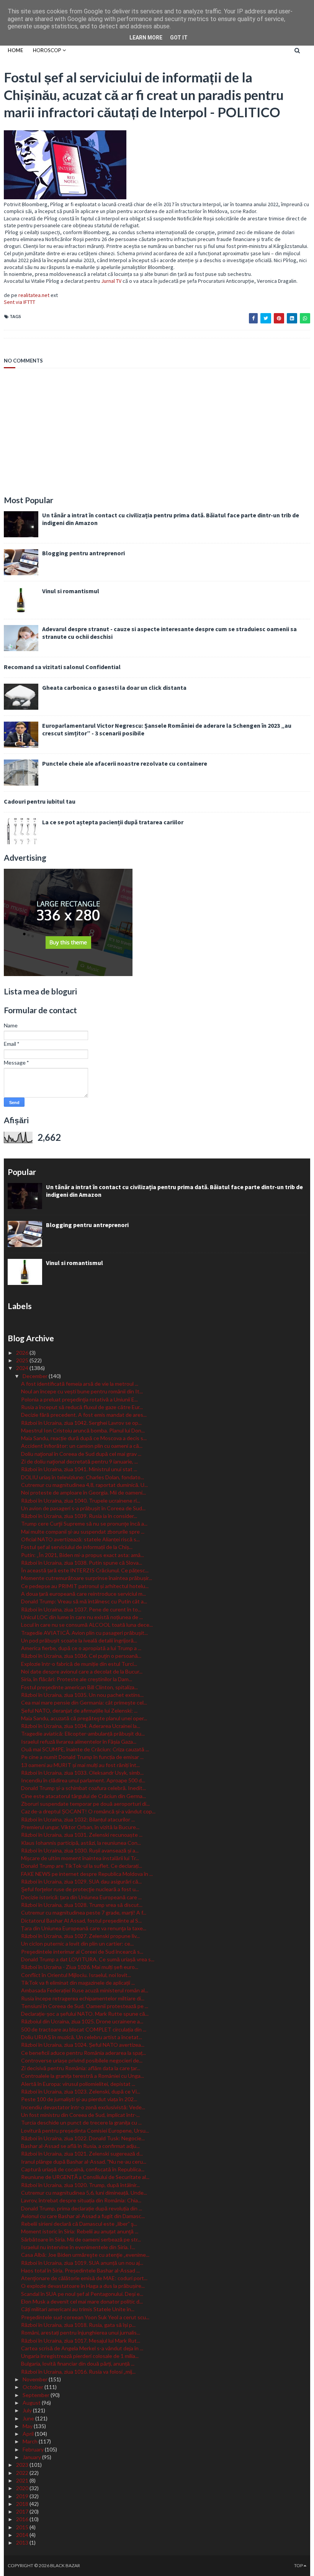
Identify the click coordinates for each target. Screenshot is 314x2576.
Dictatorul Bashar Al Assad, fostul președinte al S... (81, 1921)
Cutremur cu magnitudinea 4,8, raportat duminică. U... (84, 1485)
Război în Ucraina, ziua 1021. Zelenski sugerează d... (82, 2154)
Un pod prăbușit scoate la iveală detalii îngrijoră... (79, 1640)
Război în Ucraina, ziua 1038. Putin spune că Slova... (82, 1563)
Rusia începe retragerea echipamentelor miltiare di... (83, 1998)
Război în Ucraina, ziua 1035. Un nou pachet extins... (82, 1695)
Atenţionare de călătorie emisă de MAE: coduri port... (84, 2278)
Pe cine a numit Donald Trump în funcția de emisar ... (82, 1757)
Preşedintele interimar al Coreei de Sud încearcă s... (82, 1952)
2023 (23, 2465)
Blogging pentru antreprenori (83, 553)
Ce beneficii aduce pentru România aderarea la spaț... (83, 2053)
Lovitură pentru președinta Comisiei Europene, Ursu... (85, 2131)
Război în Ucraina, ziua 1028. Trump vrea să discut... (82, 1905)
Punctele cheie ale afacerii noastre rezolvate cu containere (125, 763)
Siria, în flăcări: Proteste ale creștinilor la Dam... (77, 1679)
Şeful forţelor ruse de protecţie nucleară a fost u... (80, 1889)
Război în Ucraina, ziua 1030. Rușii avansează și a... (80, 1850)
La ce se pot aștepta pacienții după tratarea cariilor (113, 822)
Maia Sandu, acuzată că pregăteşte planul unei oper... (84, 1718)
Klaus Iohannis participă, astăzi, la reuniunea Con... (81, 1843)
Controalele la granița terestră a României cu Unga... (83, 2076)
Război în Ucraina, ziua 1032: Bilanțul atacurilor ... (78, 1819)
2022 (23, 2473)
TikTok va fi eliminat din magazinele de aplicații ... (78, 1983)
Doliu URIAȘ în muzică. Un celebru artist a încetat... (82, 2037)
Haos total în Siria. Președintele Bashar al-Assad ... (80, 2270)
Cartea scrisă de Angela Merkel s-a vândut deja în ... (82, 2348)
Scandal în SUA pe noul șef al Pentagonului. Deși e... (82, 2294)
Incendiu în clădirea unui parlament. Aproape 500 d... (83, 1780)
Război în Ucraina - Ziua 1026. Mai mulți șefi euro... (80, 1967)
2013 (23, 2542)
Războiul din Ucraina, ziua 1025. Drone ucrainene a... (82, 2021)
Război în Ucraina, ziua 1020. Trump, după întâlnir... (80, 2185)
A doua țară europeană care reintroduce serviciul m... (83, 1594)
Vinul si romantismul (71, 591)
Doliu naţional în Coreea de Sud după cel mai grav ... (81, 1454)
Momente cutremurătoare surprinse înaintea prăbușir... (87, 1578)
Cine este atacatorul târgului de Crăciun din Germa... (83, 1796)
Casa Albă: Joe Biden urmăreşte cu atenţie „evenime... (85, 2255)
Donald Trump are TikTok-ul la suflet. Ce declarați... (82, 1866)
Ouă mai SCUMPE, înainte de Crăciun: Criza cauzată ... (85, 1749)
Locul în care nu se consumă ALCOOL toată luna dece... (87, 1625)
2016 (23, 2519)
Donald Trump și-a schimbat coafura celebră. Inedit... (83, 1788)
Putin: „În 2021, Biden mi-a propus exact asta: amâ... (83, 1555)
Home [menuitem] (15, 50)
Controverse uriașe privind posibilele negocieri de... (82, 2060)
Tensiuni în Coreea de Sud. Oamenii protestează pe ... (85, 2006)
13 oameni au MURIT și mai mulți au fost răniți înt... (80, 1765)
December (36, 1376)
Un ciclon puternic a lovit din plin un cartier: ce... (77, 1943)
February (34, 2449)
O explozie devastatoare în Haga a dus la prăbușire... (83, 2286)
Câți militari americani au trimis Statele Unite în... (78, 2309)
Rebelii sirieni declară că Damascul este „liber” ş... (79, 2224)
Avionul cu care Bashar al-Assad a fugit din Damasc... (83, 2216)
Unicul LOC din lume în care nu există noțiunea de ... (82, 1617)
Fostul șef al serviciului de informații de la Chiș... (77, 1547)
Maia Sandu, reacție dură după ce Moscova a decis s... (84, 1438)
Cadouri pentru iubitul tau (40, 801)
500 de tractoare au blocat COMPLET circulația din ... (84, 2029)
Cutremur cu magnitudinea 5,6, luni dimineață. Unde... (84, 2193)
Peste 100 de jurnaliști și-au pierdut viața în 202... (79, 2099)
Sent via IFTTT (20, 302)
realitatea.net (34, 295)
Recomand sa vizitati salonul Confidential (62, 667)
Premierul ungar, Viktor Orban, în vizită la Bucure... (80, 1827)
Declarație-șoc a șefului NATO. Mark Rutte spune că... (85, 2014)
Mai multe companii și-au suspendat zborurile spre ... (83, 1532)
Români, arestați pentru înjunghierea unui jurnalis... (81, 2332)
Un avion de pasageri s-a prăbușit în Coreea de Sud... (83, 1508)
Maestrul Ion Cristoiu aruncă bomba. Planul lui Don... (83, 1430)
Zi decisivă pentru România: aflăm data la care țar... (81, 2068)
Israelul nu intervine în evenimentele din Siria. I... (78, 2247)
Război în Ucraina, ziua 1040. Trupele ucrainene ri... (81, 1500)
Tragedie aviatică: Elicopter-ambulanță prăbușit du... (83, 1733)
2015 (23, 2527)
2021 (23, 2480)
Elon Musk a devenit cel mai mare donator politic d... (82, 2301)
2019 (23, 2496)
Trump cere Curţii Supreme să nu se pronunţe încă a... (84, 1523)
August (32, 2403)
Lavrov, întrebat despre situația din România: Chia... (81, 2200)
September (37, 2395)
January (32, 2457)
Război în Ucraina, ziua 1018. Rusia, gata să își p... (78, 2325)
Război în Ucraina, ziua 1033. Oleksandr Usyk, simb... (82, 1773)
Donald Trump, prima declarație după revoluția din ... (82, 2208)
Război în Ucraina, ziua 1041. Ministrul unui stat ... (79, 1469)
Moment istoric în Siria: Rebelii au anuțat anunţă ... (80, 2231)
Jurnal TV (111, 281)
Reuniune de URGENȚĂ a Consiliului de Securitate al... (85, 2177)
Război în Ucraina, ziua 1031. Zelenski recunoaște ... (82, 1835)
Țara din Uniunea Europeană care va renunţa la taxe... (84, 1928)
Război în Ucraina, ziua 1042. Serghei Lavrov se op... (81, 1423)
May (28, 2426)
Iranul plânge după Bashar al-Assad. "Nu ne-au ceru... (84, 2162)
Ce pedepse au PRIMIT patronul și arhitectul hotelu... (85, 1586)
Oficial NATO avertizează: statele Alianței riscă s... (80, 1539)
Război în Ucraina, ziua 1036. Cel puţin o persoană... (81, 1656)
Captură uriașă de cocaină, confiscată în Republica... (83, 2169)
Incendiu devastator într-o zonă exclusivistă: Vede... (83, 2107)
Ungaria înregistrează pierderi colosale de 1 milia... (80, 2356)
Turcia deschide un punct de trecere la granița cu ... (81, 2122)
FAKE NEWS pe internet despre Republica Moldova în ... (87, 1874)
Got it (179, 38)
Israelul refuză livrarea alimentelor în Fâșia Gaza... (79, 1742)
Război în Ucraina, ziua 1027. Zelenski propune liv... (80, 1936)
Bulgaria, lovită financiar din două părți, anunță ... (78, 2364)
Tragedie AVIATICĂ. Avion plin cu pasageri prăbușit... (84, 1633)
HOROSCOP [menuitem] (47, 50)
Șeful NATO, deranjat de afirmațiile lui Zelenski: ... (79, 1710)
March (31, 2441)
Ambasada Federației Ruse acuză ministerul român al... (85, 1990)
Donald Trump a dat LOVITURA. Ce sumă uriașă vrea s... (88, 1959)
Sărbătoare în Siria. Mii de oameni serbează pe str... (81, 2239)
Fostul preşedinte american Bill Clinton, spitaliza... (79, 1687)
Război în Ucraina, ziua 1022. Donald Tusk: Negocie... (83, 2138)
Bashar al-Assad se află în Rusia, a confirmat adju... (80, 2146)
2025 (23, 1360)
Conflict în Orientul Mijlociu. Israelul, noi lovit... (76, 1975)
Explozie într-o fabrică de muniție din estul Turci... (79, 1664)
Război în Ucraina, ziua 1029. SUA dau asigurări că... (81, 1881)
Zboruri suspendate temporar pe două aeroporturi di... (85, 1804)
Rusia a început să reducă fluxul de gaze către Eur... (82, 1407)
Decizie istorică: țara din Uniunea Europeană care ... (81, 1897)
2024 (23, 1368)
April (29, 2434)
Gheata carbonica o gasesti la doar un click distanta (114, 687)
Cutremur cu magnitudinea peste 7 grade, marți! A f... (84, 1912)
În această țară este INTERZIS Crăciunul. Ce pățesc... (85, 1570)
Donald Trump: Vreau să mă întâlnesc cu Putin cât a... (84, 1601)
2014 (23, 2535)
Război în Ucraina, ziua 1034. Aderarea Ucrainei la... (81, 1726)
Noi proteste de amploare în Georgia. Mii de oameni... (83, 1492)
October (34, 2387)
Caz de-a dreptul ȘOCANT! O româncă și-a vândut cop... (88, 1811)
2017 (23, 2511)
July (28, 2410)
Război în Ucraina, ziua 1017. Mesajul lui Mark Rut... (81, 2341)
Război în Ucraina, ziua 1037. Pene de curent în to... (81, 1609)
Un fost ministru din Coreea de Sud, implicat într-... (80, 2115)
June (29, 2418)
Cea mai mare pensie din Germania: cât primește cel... (84, 1702)
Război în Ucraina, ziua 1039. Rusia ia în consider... (79, 1516)
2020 (23, 2488)
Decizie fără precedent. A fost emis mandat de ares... (84, 1415)
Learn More (146, 38)
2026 (23, 1353)
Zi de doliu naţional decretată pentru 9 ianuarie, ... (79, 1461)
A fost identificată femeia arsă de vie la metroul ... (80, 1384)
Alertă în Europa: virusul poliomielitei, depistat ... (78, 2084)
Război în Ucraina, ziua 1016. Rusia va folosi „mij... (78, 2372)
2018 (23, 2504)
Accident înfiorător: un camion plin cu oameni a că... (82, 1446)
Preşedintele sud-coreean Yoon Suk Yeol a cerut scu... (85, 2317)
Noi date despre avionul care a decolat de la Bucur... (82, 1671)
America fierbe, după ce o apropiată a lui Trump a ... (81, 1648)
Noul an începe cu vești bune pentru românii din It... (82, 1391)
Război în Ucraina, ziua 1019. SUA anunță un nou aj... (82, 2263)
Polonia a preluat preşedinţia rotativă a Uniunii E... (79, 1399)
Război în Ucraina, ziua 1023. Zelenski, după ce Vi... (81, 2091)
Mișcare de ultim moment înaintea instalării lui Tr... (80, 1858)
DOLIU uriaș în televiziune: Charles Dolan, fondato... (83, 1477)
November (36, 2379)
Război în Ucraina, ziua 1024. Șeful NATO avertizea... (83, 2045)
